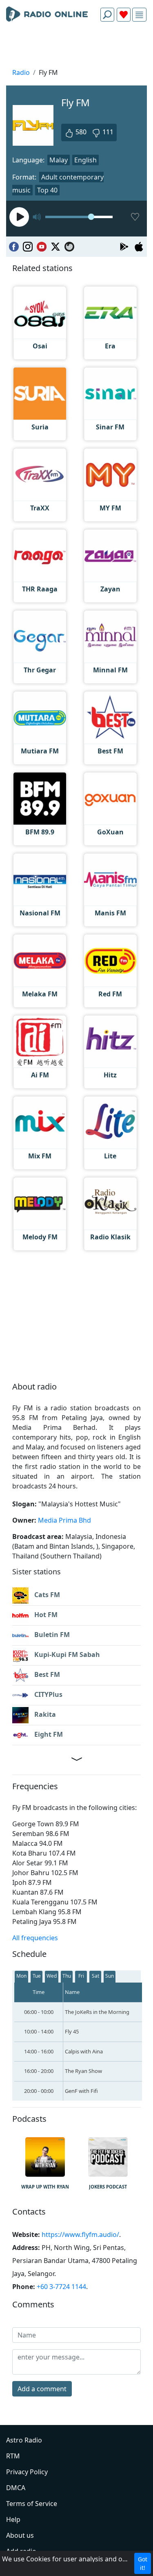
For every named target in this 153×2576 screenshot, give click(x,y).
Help (13, 2519)
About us (20, 2535)
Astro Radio (24, 2440)
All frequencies (35, 1938)
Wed (52, 1976)
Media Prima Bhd (64, 1520)
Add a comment (42, 2389)
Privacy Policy (27, 2472)
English (85, 160)
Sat (95, 1976)
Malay (59, 160)
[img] (139, 15)
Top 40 (47, 190)
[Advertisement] (76, 47)
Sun (110, 1976)
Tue (37, 1976)
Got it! (143, 2563)
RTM (13, 2456)
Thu (67, 1976)
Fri (81, 1976)
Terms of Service (32, 2504)
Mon (21, 1976)
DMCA (16, 2488)
